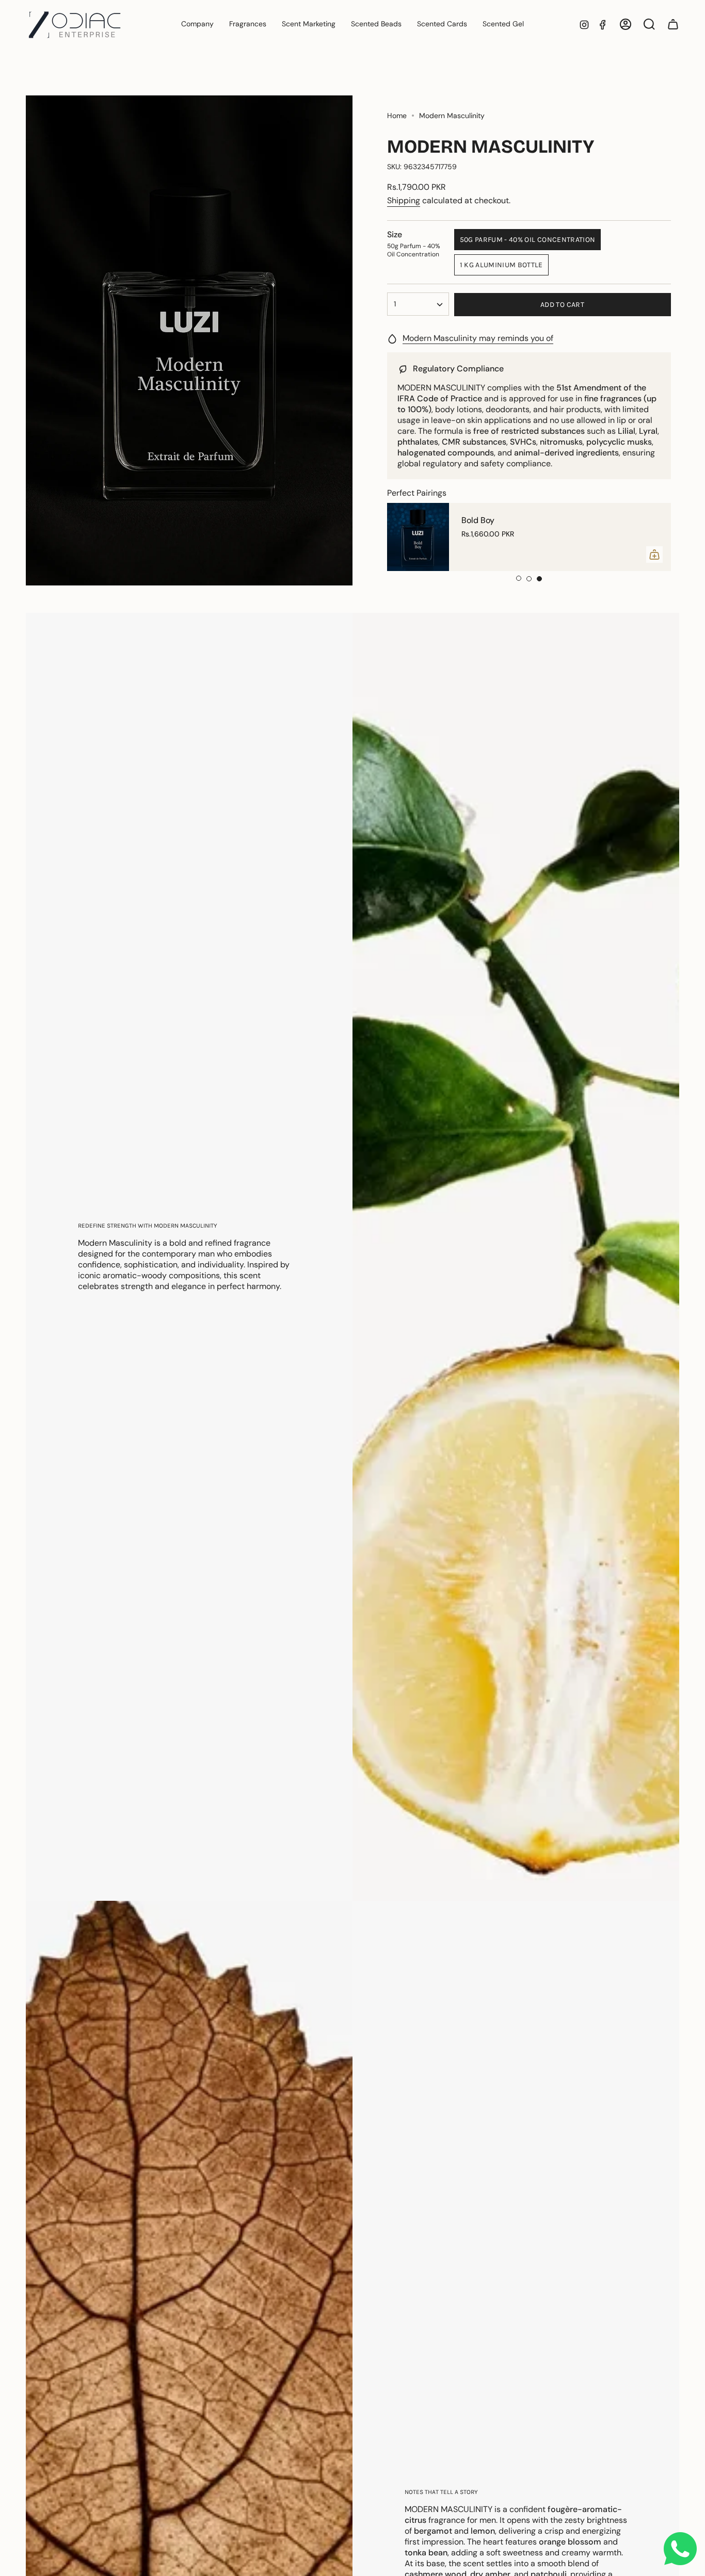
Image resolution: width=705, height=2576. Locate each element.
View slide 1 (519, 579)
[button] (248, 25)
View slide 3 (539, 579)
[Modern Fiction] (418, 537)
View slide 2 (529, 579)
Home (397, 116)
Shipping (404, 200)
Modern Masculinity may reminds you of (478, 338)
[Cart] (673, 24)
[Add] (654, 555)
